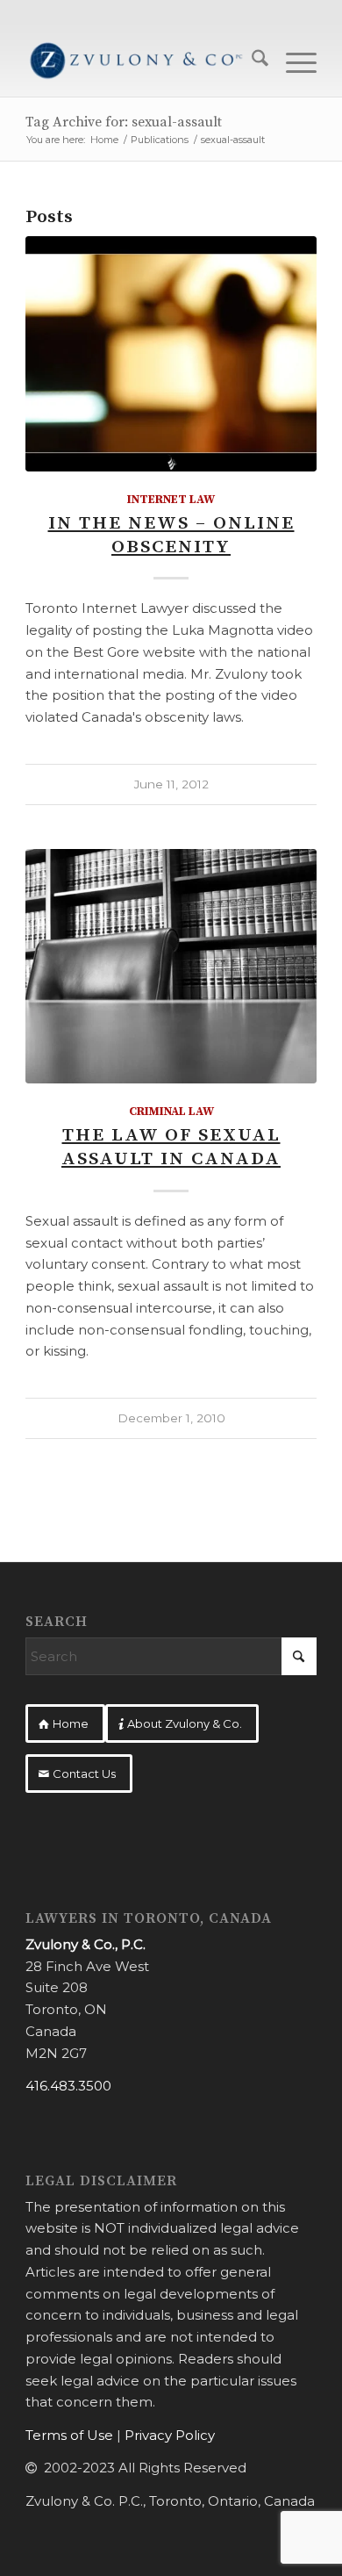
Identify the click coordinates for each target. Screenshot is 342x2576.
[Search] (251, 61)
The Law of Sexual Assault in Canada (171, 1147)
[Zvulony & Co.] (142, 61)
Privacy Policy (170, 2435)
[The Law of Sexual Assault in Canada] (171, 967)
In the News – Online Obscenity (171, 535)
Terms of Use (69, 2435)
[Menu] (292, 61)
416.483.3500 (68, 2086)
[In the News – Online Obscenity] (171, 354)
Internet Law (171, 500)
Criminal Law (171, 1112)
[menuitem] (251, 61)
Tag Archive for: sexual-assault (124, 122)
